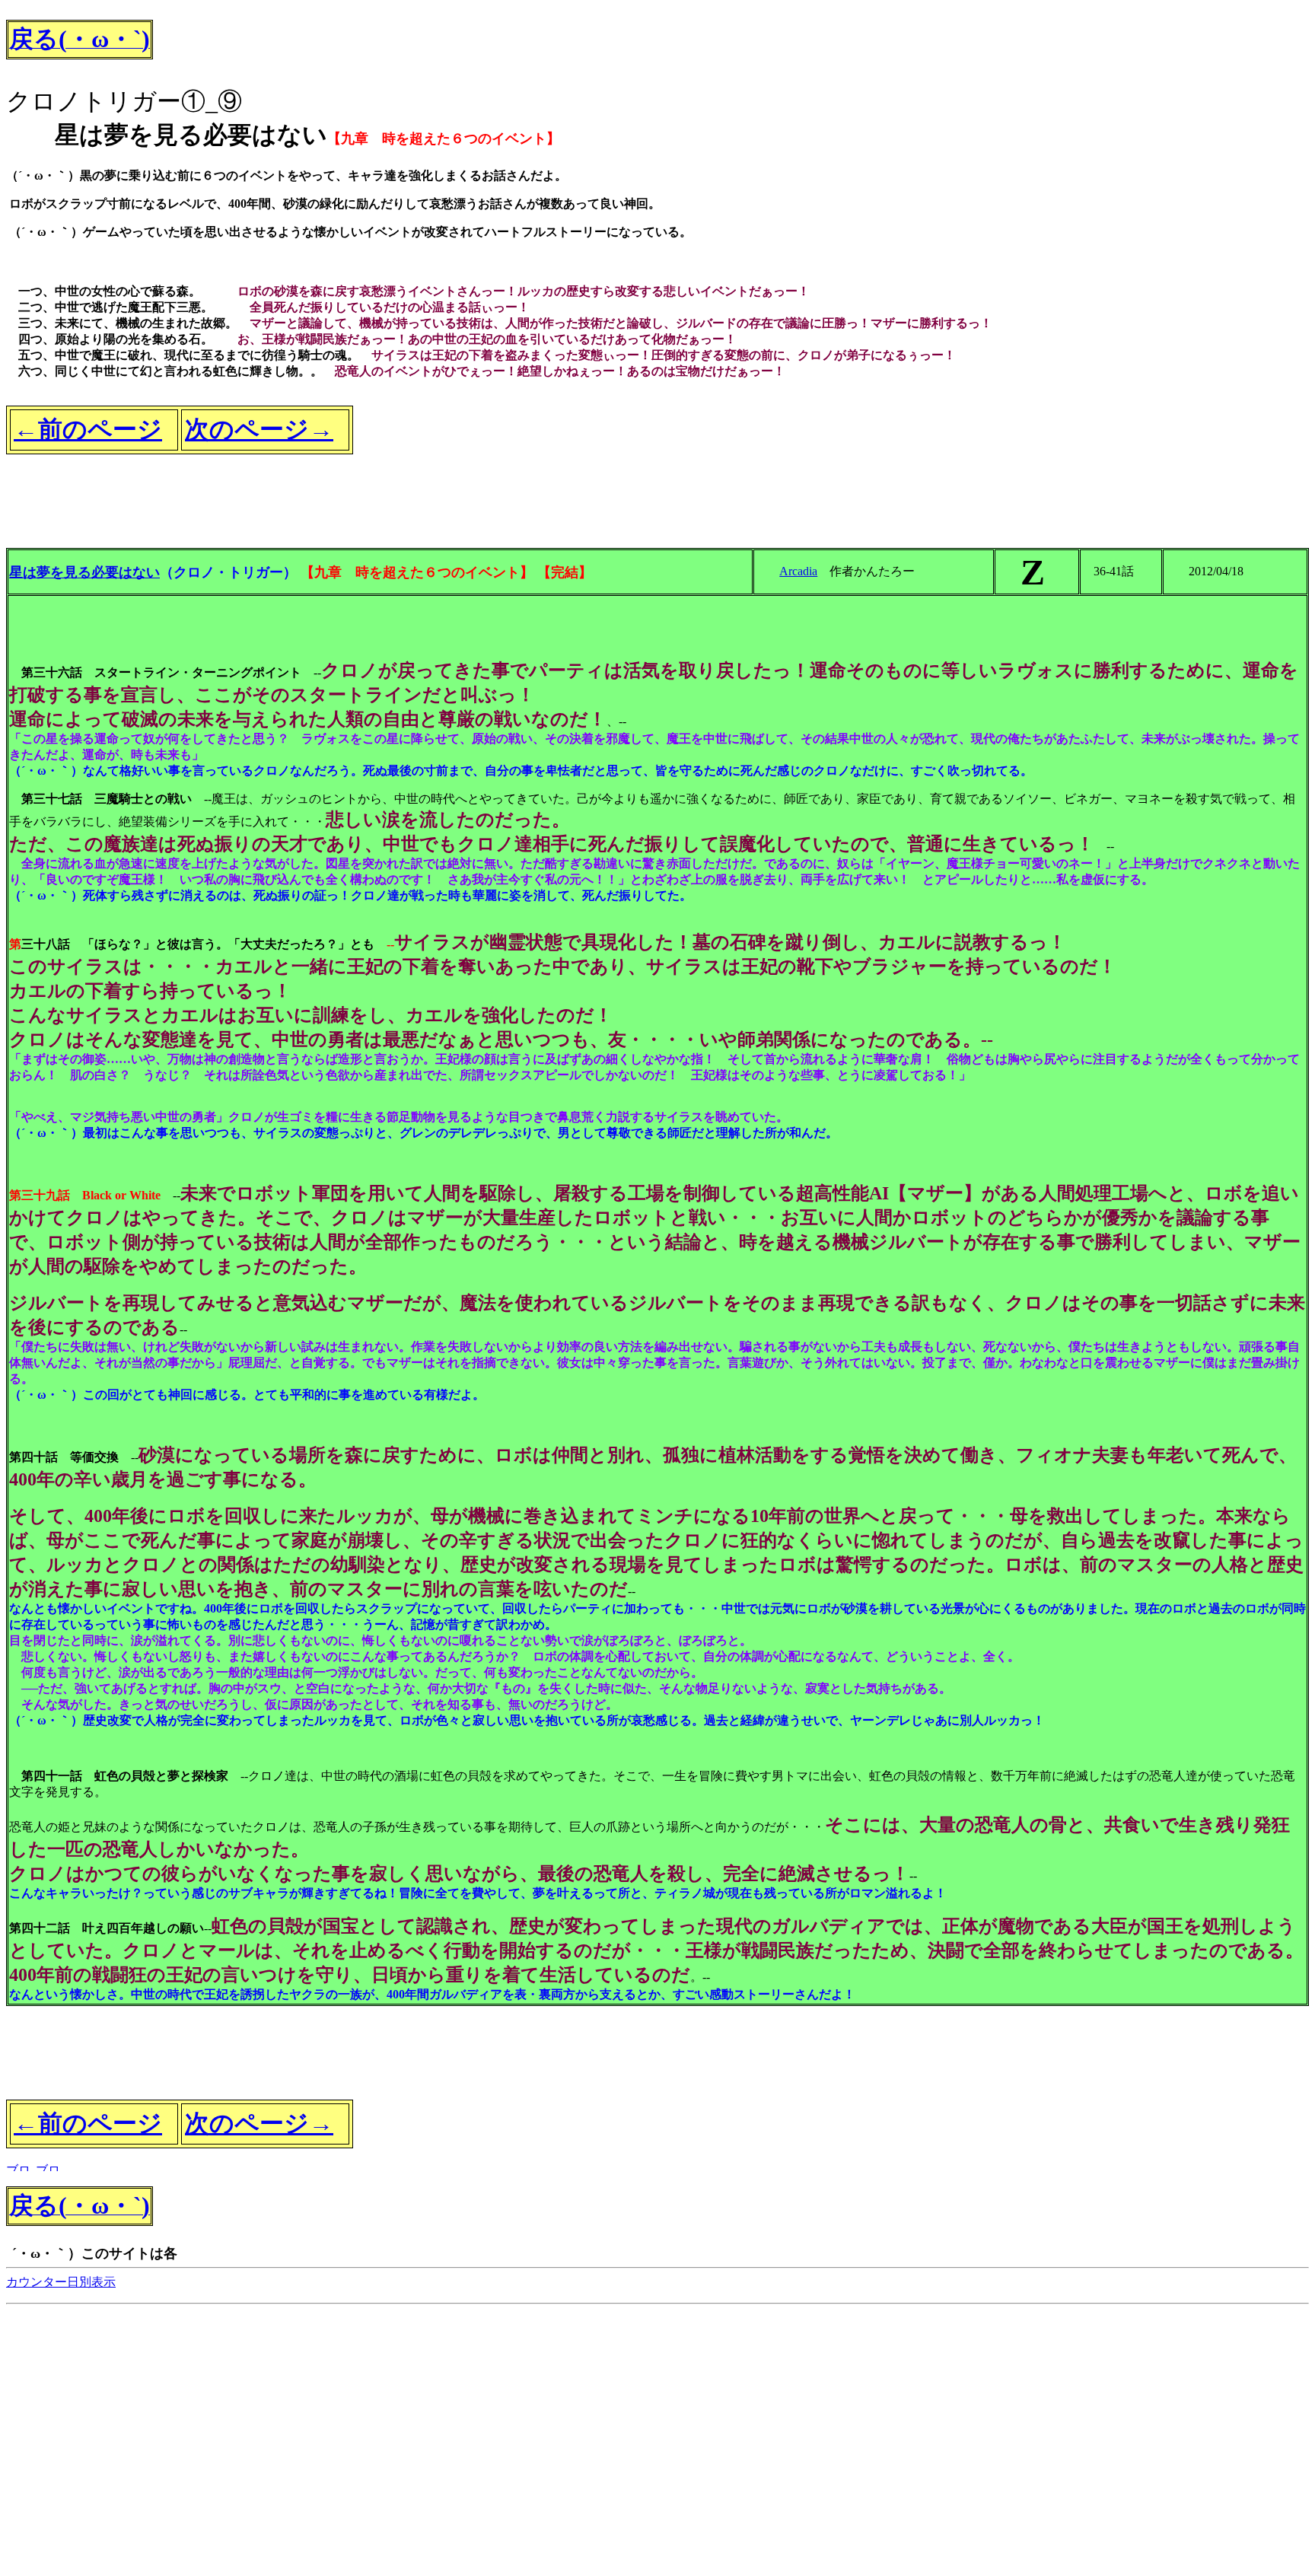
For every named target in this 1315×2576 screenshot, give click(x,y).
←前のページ (88, 429)
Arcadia (798, 571)
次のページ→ (259, 429)
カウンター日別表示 (61, 2282)
